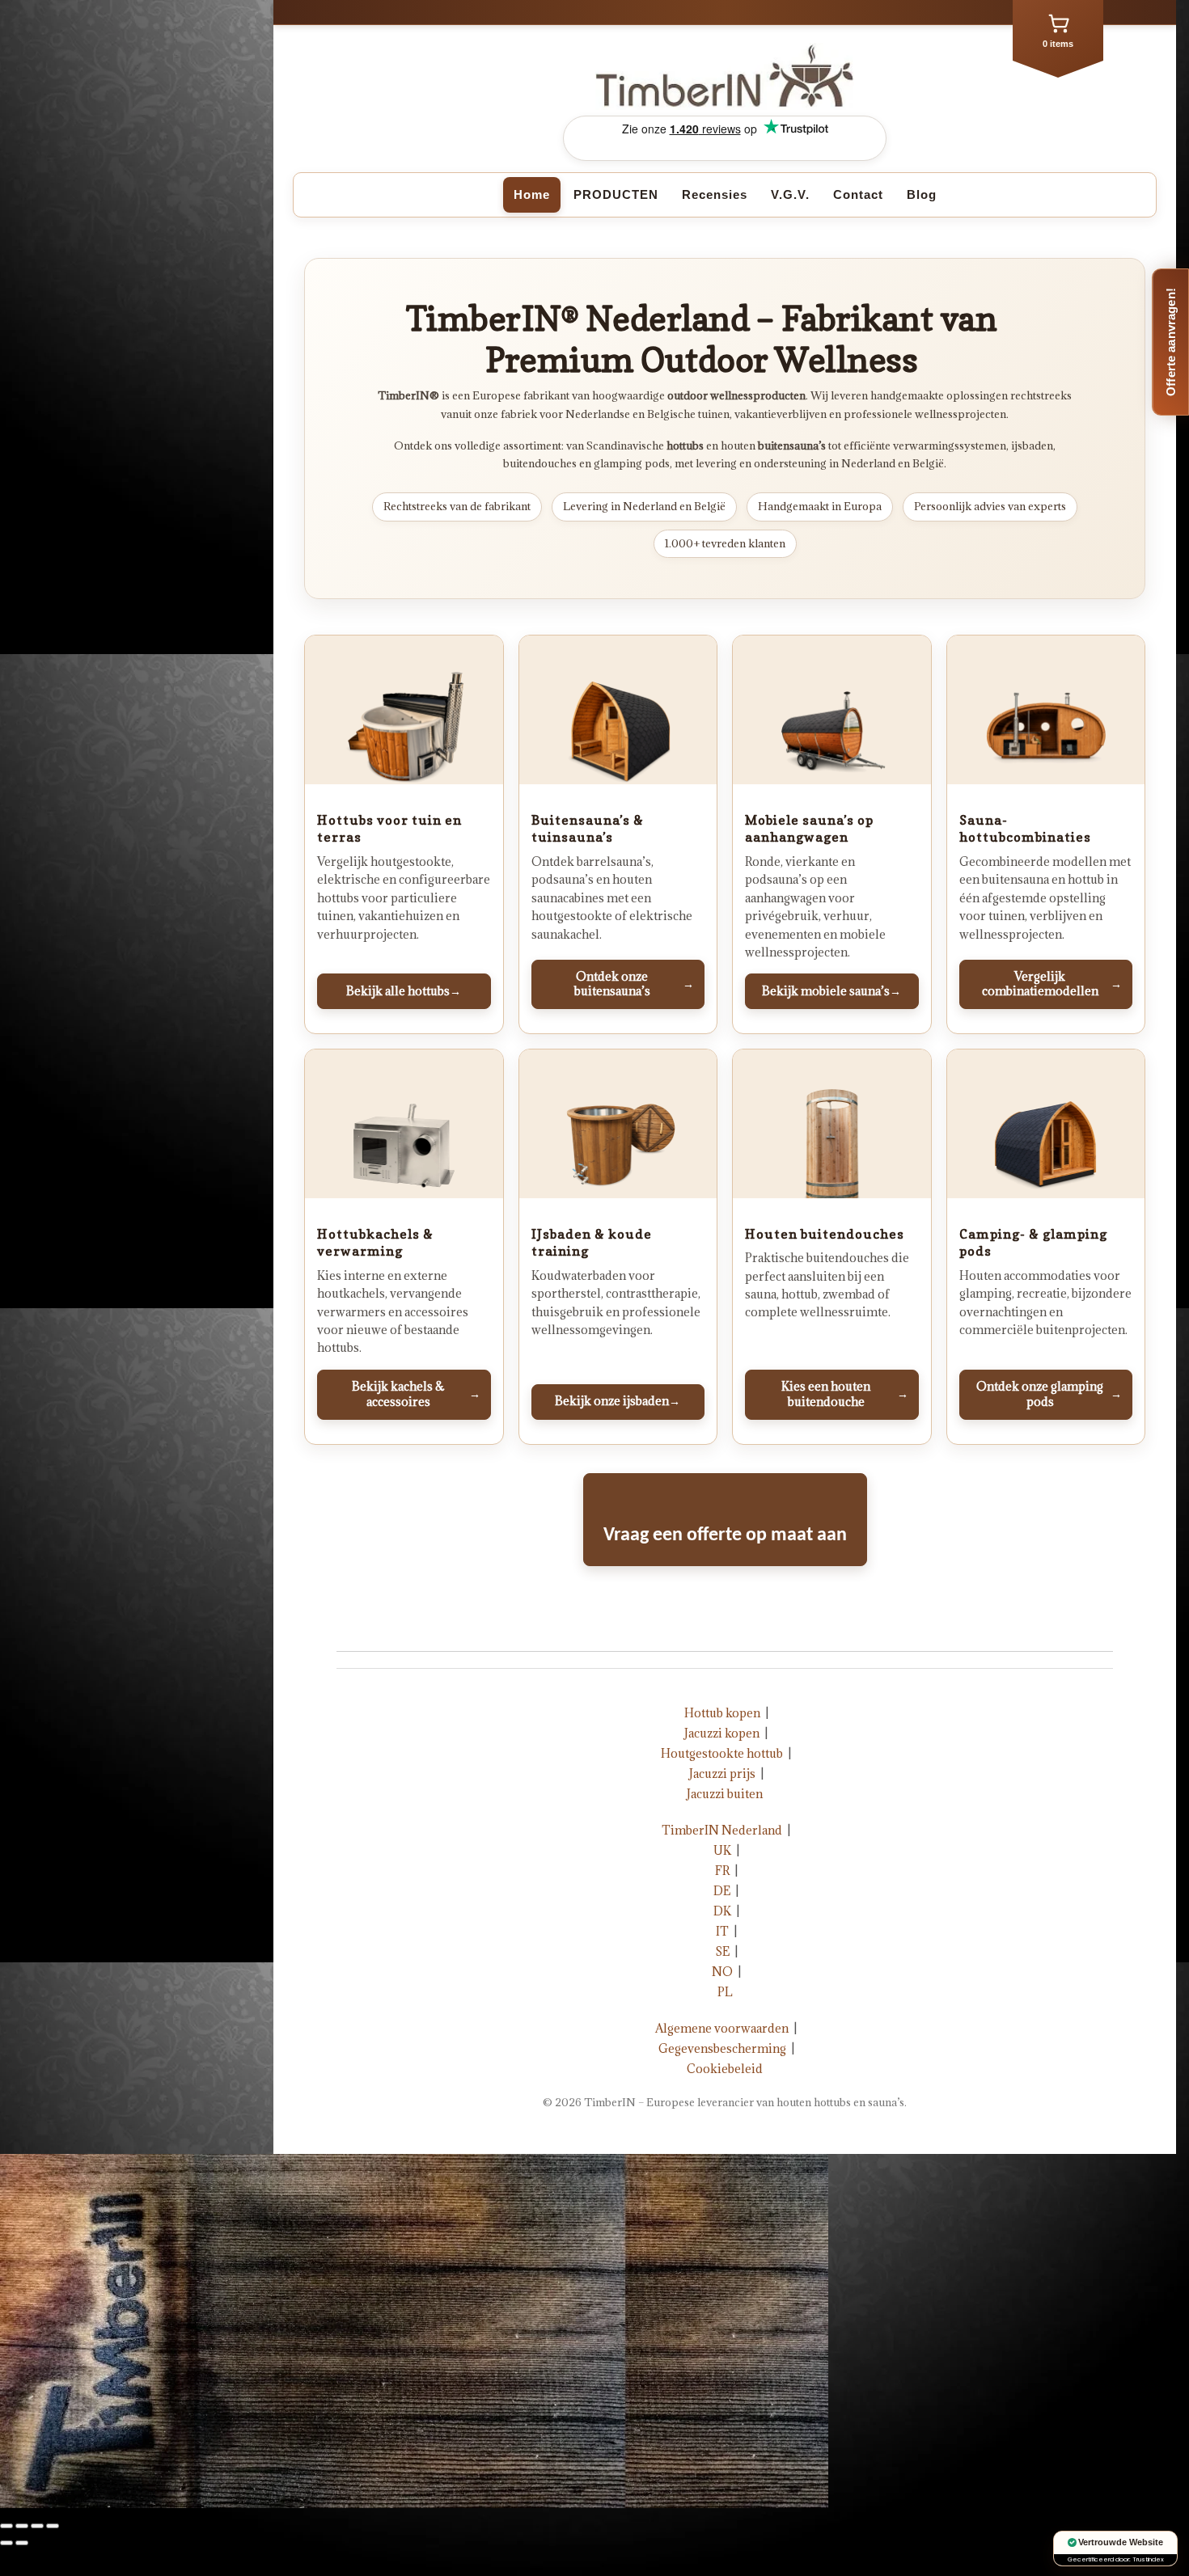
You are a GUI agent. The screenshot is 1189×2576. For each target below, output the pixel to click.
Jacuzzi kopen (722, 1733)
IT (722, 1931)
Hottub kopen (722, 1713)
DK (722, 1911)
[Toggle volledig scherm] (37, 2526)
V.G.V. (790, 194)
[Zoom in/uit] (53, 2526)
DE (722, 1891)
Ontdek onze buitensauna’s (634, 984)
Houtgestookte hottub (722, 1753)
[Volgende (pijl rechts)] (22, 2543)
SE (722, 1951)
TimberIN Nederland (722, 1830)
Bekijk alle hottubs (404, 991)
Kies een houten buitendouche (844, 1394)
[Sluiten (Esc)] (6, 2526)
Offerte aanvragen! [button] (1171, 342)
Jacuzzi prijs (722, 1774)
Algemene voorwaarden (722, 2028)
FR (722, 1871)
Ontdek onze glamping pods (1049, 1394)
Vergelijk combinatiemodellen (1052, 984)
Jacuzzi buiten (725, 1794)
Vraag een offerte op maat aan (725, 1535)
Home (532, 194)
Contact (858, 194)
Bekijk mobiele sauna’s (831, 991)
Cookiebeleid (725, 2069)
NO (722, 1972)
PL (725, 1992)
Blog (922, 194)
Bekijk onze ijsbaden (618, 1401)
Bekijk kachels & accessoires (416, 1394)
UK (722, 1850)
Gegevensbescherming (722, 2048)
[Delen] (22, 2526)
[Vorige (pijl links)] (6, 2543)
